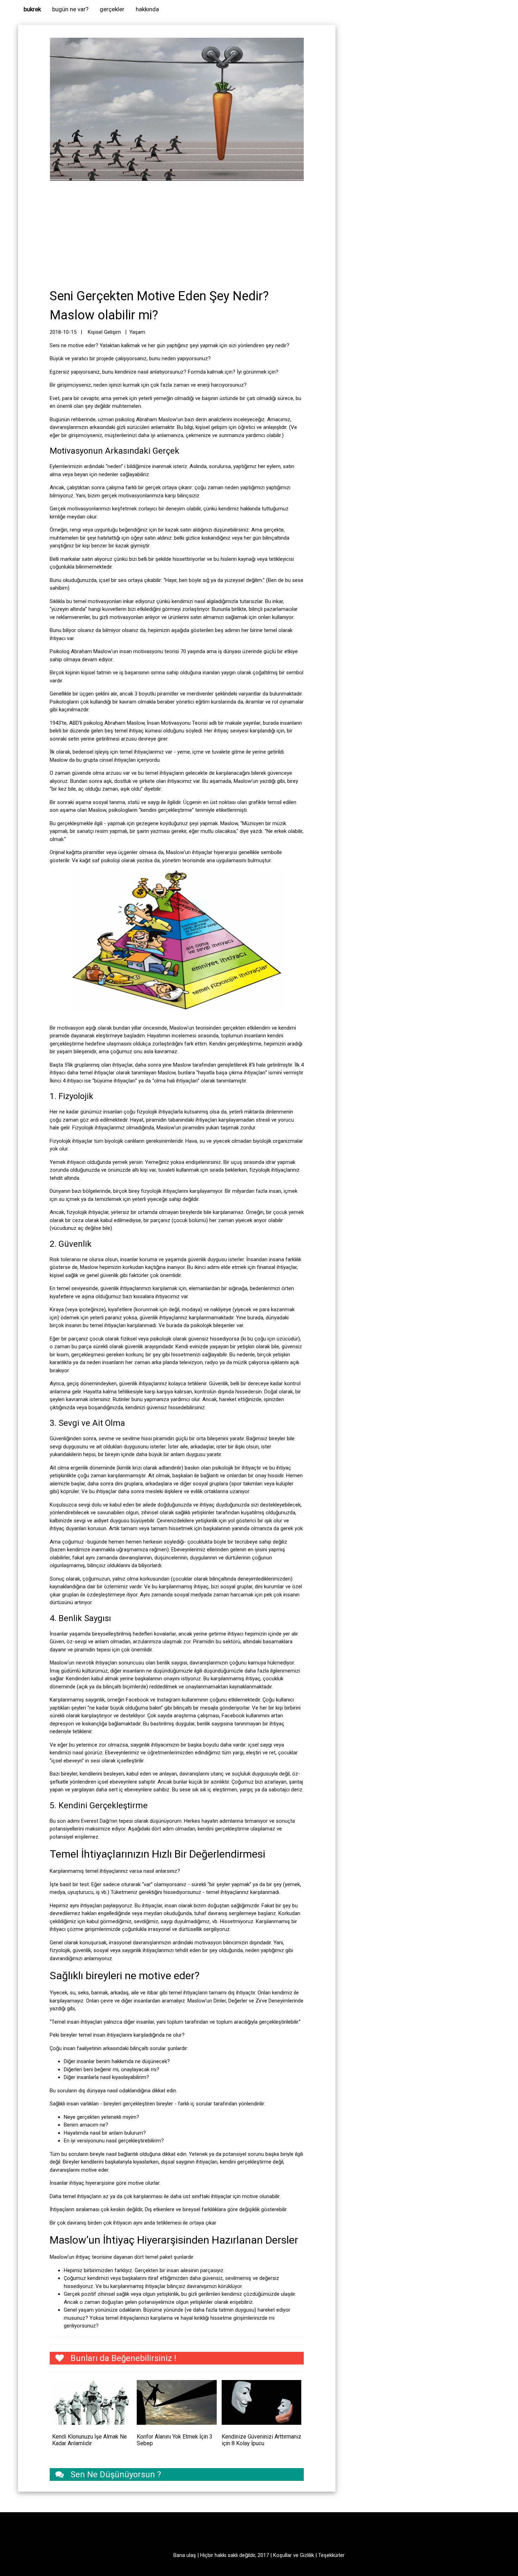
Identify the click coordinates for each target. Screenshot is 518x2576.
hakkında (147, 9)
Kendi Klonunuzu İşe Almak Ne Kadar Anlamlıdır (90, 2440)
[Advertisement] (177, 234)
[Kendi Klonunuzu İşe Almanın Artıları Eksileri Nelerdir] (92, 2402)
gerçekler (112, 9)
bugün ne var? (70, 9)
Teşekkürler (331, 2555)
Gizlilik (307, 2555)
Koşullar (282, 2555)
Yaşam (137, 332)
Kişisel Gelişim (105, 332)
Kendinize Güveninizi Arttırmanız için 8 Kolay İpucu (261, 2440)
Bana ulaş (185, 2555)
